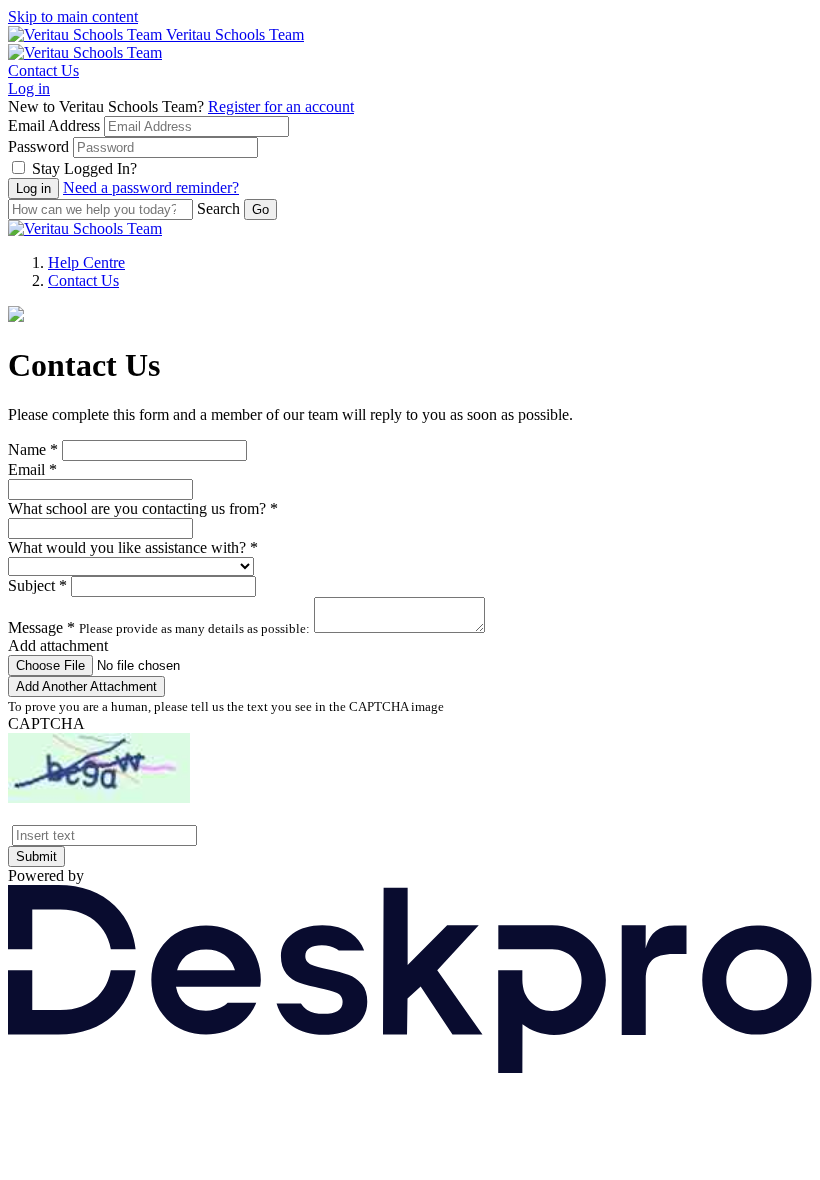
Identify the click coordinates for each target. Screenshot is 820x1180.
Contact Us (43, 70)
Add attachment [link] (58, 645)
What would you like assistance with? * (133, 547)
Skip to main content (73, 16)
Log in (29, 88)
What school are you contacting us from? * (143, 508)
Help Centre (86, 262)
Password (38, 146)
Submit (36, 856)
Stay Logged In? (84, 168)
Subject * (37, 585)
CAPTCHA (46, 723)
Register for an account (281, 106)
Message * (41, 627)
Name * (33, 449)
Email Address (54, 125)
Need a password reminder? (151, 187)
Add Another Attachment (86, 686)
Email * (32, 469)
